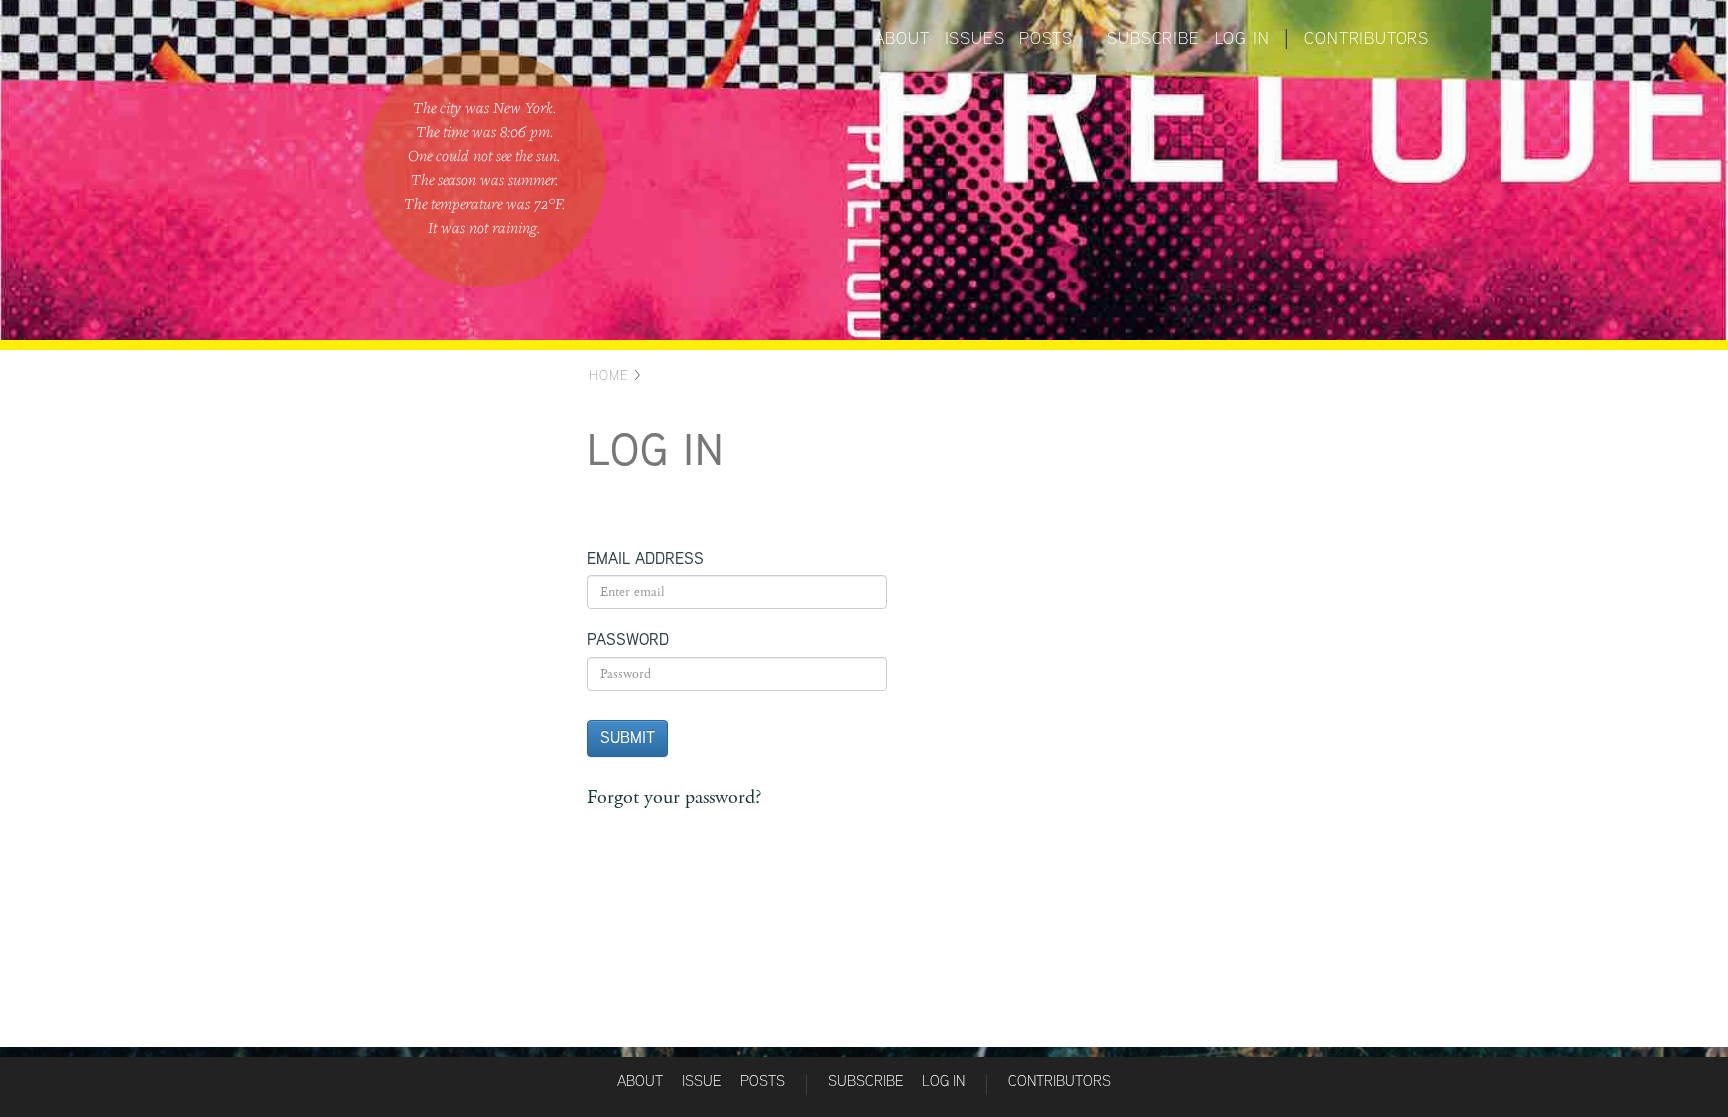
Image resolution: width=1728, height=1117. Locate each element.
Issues (975, 38)
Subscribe (1153, 38)
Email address (645, 559)
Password (628, 639)
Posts (1045, 38)
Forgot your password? (674, 797)
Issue (701, 1080)
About (902, 38)
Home (609, 375)
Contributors (1366, 38)
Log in (1242, 38)
